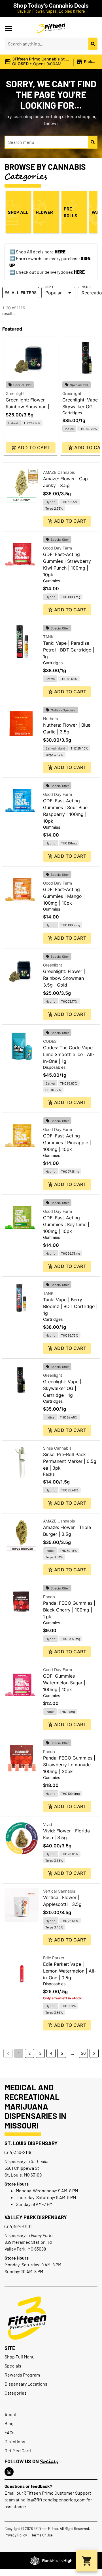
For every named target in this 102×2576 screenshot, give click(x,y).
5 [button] (62, 2053)
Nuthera (51, 719)
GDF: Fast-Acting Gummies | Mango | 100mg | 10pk (64, 896)
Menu (86, 286)
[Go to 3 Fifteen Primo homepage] (51, 28)
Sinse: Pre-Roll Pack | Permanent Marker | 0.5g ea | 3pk (70, 1461)
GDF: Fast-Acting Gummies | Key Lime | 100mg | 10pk (66, 1224)
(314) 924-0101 (18, 2226)
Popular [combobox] (54, 293)
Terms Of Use (42, 2535)
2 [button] (29, 2053)
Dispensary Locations (26, 2384)
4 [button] (51, 2053)
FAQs (9, 2432)
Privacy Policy (16, 2535)
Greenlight (15, 393)
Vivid (48, 1824)
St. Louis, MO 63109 (23, 2175)
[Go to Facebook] (9, 2472)
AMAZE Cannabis (59, 472)
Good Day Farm (58, 548)
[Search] (93, 44)
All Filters (24, 293)
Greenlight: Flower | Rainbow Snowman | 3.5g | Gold (27, 407)
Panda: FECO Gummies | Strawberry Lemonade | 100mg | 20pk (69, 1765)
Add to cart (34, 448)
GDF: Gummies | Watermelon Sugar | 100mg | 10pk (64, 1683)
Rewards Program (22, 2375)
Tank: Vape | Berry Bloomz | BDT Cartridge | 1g (70, 1306)
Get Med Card (18, 2450)
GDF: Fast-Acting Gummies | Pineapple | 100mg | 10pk (67, 1143)
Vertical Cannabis (59, 1891)
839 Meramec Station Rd (28, 2242)
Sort (49, 286)
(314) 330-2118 (18, 2152)
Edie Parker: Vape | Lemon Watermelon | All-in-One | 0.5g (70, 1971)
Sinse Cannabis (57, 1448)
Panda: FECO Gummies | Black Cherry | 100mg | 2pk (69, 1610)
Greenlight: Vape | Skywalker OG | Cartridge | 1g (81, 407)
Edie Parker (54, 1958)
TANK (48, 637)
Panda (49, 1597)
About (11, 2414)
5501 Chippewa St (22, 2168)
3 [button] (40, 2053)
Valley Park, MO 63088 (25, 2249)
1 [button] (19, 2053)
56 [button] (83, 2053)
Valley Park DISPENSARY (36, 2217)
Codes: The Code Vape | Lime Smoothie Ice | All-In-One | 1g (69, 1054)
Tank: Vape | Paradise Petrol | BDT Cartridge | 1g (69, 650)
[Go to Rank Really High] (51, 2560)
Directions (15, 2441)
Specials (13, 2366)
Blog (9, 2423)
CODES (50, 1041)
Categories (16, 2393)
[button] (8, 28)
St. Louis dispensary (31, 2143)
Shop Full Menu (20, 2357)
